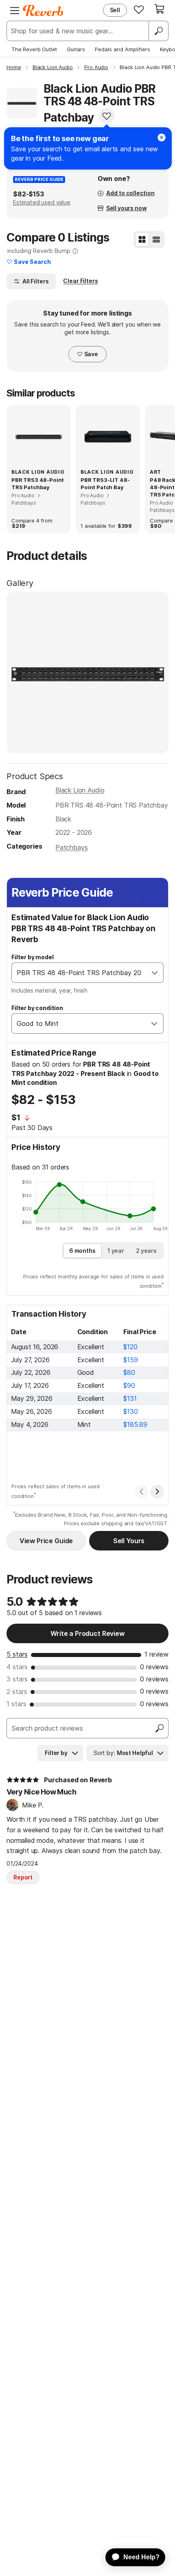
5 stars (17, 1654)
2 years (146, 1251)
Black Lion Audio (80, 790)
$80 (129, 1372)
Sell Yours (129, 1541)
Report (23, 1877)
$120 (130, 1347)
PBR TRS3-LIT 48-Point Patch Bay (105, 483)
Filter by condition (37, 1008)
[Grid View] (142, 240)
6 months (82, 1251)
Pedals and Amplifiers (122, 49)
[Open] (155, 973)
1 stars (16, 1704)
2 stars (17, 1692)
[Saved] (139, 9)
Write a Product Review (87, 1633)
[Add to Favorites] (107, 116)
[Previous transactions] (142, 1492)
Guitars (76, 49)
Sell (115, 10)
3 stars (17, 1679)
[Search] (158, 31)
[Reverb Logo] (43, 11)
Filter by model (33, 957)
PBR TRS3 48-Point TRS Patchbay (38, 483)
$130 (130, 1411)
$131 (130, 1398)
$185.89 (135, 1424)
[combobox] (79, 973)
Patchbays (72, 847)
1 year (116, 1251)
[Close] (162, 137)
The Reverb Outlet (34, 49)
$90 (129, 1385)
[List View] (156, 240)
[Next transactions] (157, 1492)
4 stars (17, 1667)
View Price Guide (46, 1541)
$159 (130, 1360)
